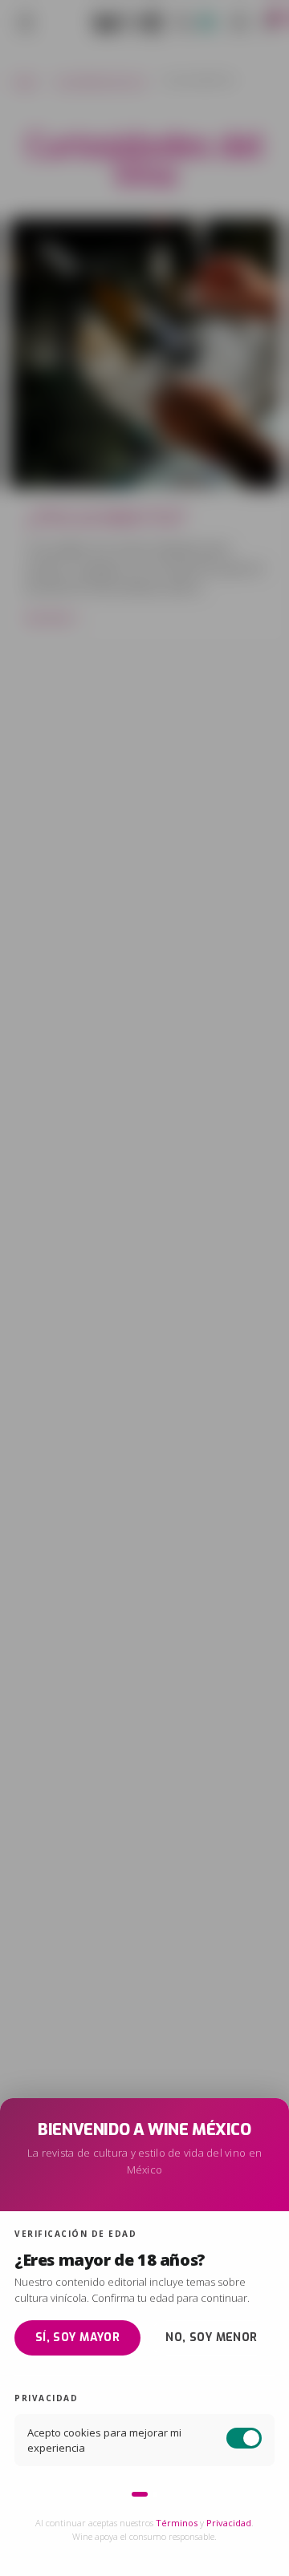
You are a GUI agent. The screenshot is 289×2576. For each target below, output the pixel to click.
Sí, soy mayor (77, 2337)
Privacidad (229, 2523)
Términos (177, 2523)
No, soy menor (211, 2337)
